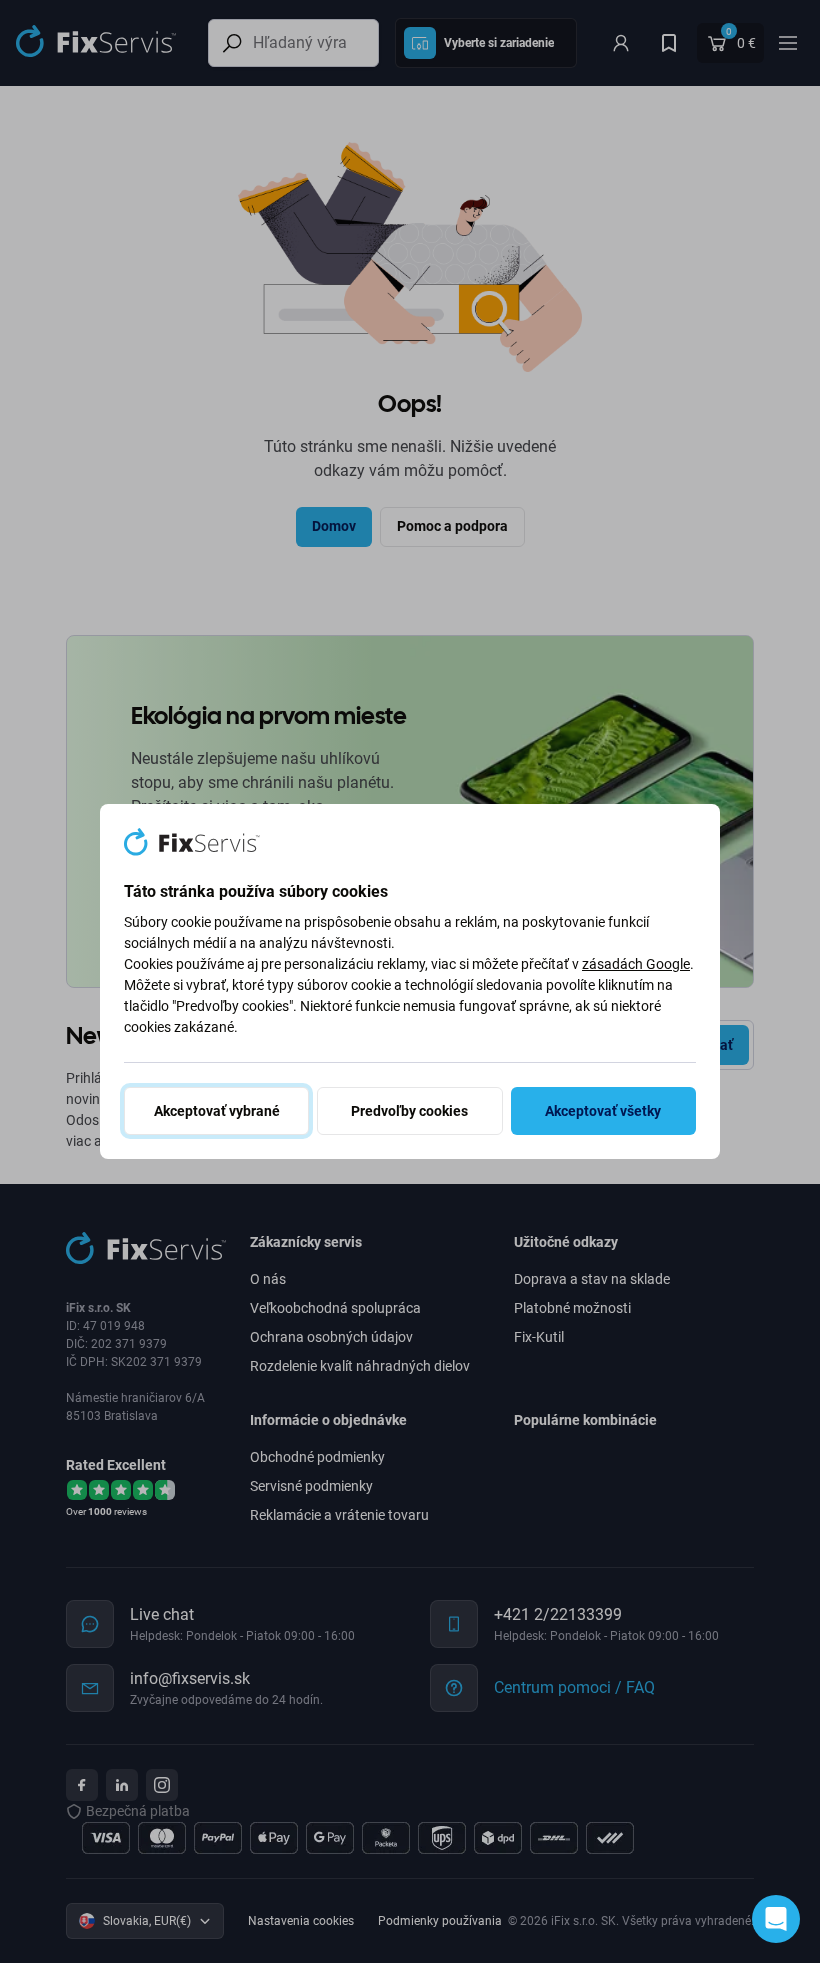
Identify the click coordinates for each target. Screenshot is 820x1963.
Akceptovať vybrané (217, 1111)
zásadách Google (636, 964)
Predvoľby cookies (409, 1111)
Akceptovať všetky (603, 1111)
